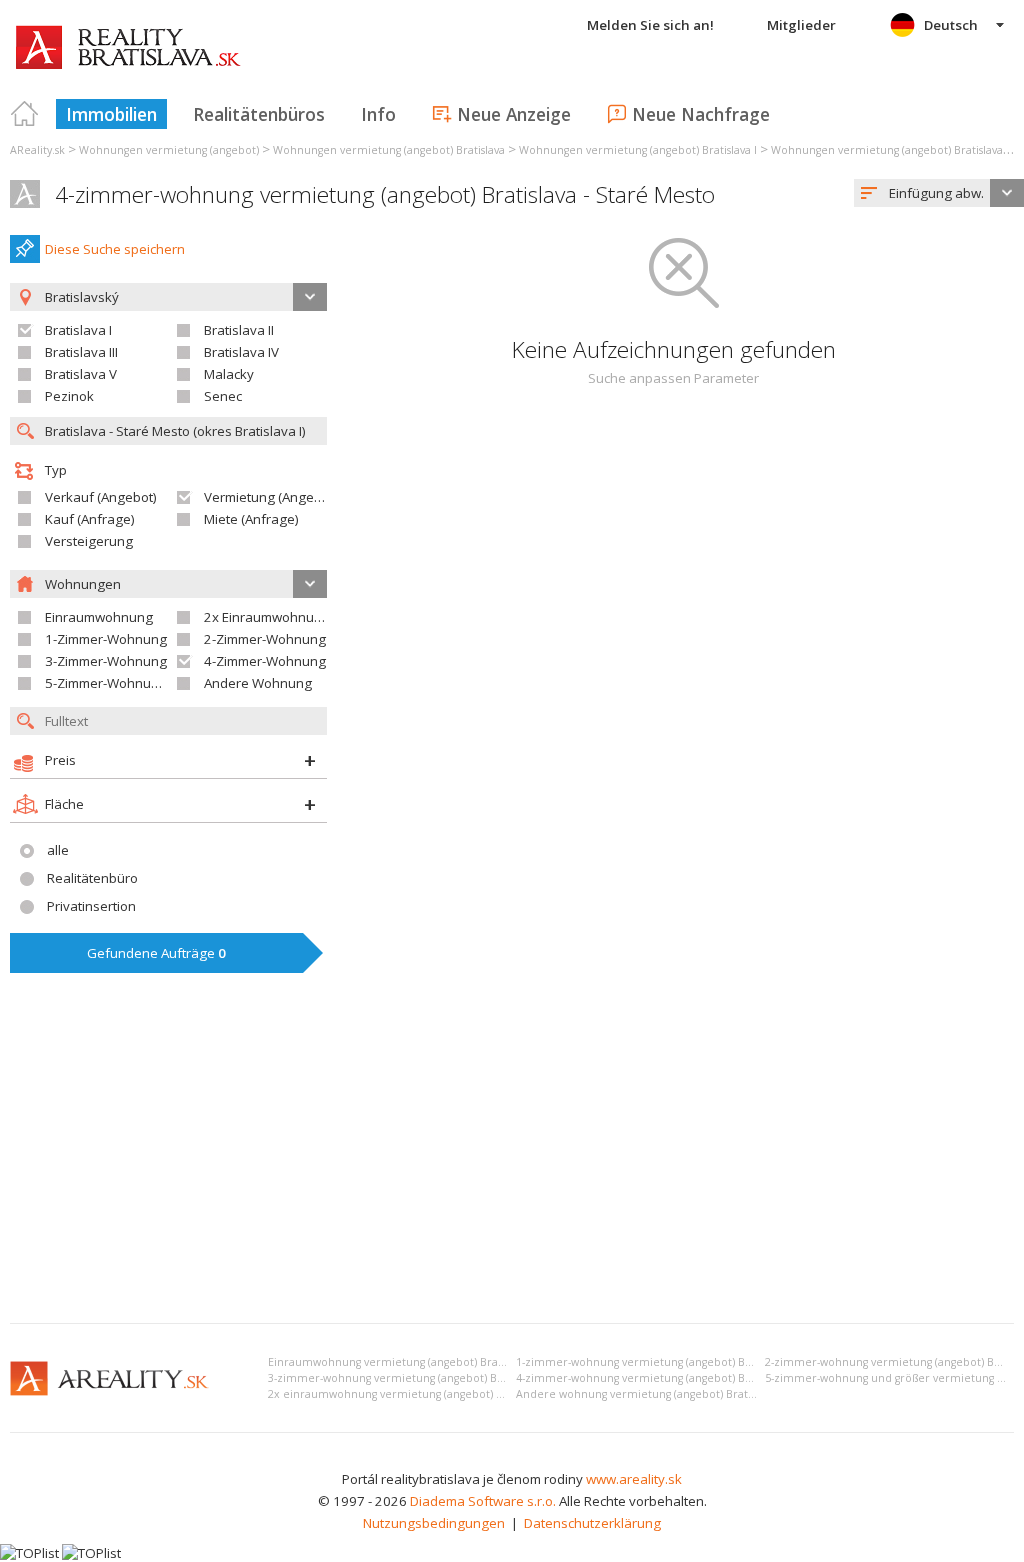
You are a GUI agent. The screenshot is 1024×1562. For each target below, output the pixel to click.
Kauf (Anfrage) (90, 519)
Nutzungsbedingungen (434, 1523)
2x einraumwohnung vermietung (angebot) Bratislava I (409, 1394)
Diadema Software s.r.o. (483, 1501)
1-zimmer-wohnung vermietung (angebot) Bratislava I (654, 1362)
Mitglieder (801, 25)
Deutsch (951, 25)
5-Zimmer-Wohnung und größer (142, 683)
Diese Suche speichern (115, 249)
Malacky (229, 374)
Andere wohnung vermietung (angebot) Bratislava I (648, 1394)
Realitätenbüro (92, 878)
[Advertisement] (512, 1158)
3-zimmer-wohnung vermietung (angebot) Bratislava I (406, 1378)
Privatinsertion (91, 906)
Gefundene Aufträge (156, 953)
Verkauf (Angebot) (101, 497)
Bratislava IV (241, 352)
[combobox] (939, 193)
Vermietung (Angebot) (271, 497)
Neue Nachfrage (701, 114)
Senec (223, 396)
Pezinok (69, 396)
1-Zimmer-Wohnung (106, 639)
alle (58, 850)
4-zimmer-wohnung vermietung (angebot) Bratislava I (654, 1378)
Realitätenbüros (259, 114)
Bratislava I (78, 330)
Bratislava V (81, 374)
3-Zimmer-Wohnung (106, 661)
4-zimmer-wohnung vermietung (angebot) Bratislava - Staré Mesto (385, 194)
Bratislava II (239, 330)
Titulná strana (25, 114)
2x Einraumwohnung (267, 617)
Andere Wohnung (258, 683)
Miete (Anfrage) (251, 519)
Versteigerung (89, 541)
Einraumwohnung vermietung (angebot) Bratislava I (401, 1362)
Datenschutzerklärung (592, 1523)
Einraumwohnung (99, 617)
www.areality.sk (634, 1479)
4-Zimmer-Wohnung (265, 661)
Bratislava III (81, 352)
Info (378, 114)
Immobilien (111, 114)
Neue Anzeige (514, 114)
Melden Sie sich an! (650, 25)
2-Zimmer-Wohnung (265, 639)
